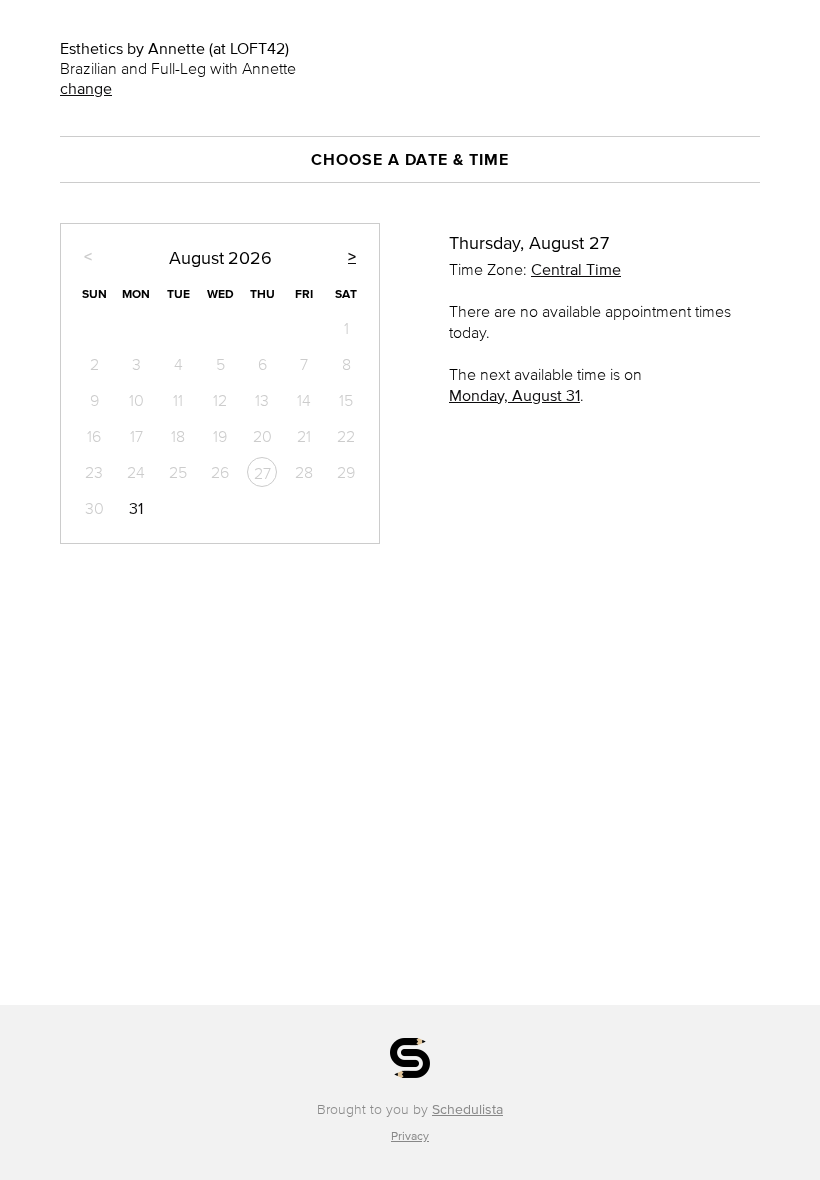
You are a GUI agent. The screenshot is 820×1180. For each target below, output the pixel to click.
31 (136, 508)
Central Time (576, 269)
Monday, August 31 (514, 395)
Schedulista (467, 1109)
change (86, 88)
